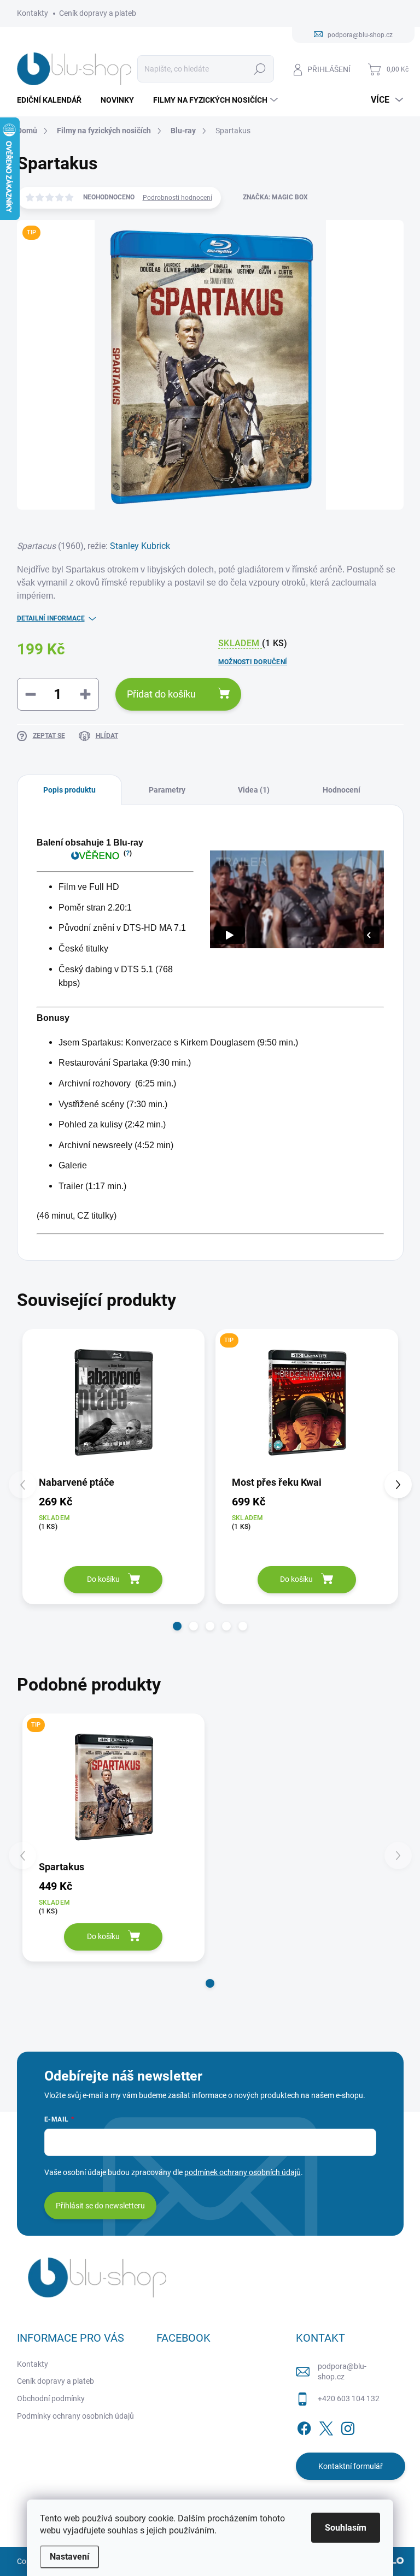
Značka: (275, 197)
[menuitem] (53, 100)
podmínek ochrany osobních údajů (243, 2172)
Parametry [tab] (167, 790)
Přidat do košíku (161, 694)
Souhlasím (346, 2528)
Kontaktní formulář (351, 2466)
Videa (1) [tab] (254, 790)
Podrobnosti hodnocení (177, 198)
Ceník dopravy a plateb (98, 13)
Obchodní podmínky (51, 2398)
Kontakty (33, 13)
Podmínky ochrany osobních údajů (75, 2416)
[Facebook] (304, 2426)
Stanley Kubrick (140, 546)
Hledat (259, 69)
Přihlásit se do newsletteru (100, 2206)
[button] (177, 1626)
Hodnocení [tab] (342, 790)
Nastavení (69, 2557)
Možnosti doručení (253, 662)
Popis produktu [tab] (69, 790)
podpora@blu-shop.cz (342, 2372)
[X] (326, 2426)
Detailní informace (51, 618)
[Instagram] (348, 2426)
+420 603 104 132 (349, 2398)
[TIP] (307, 1402)
